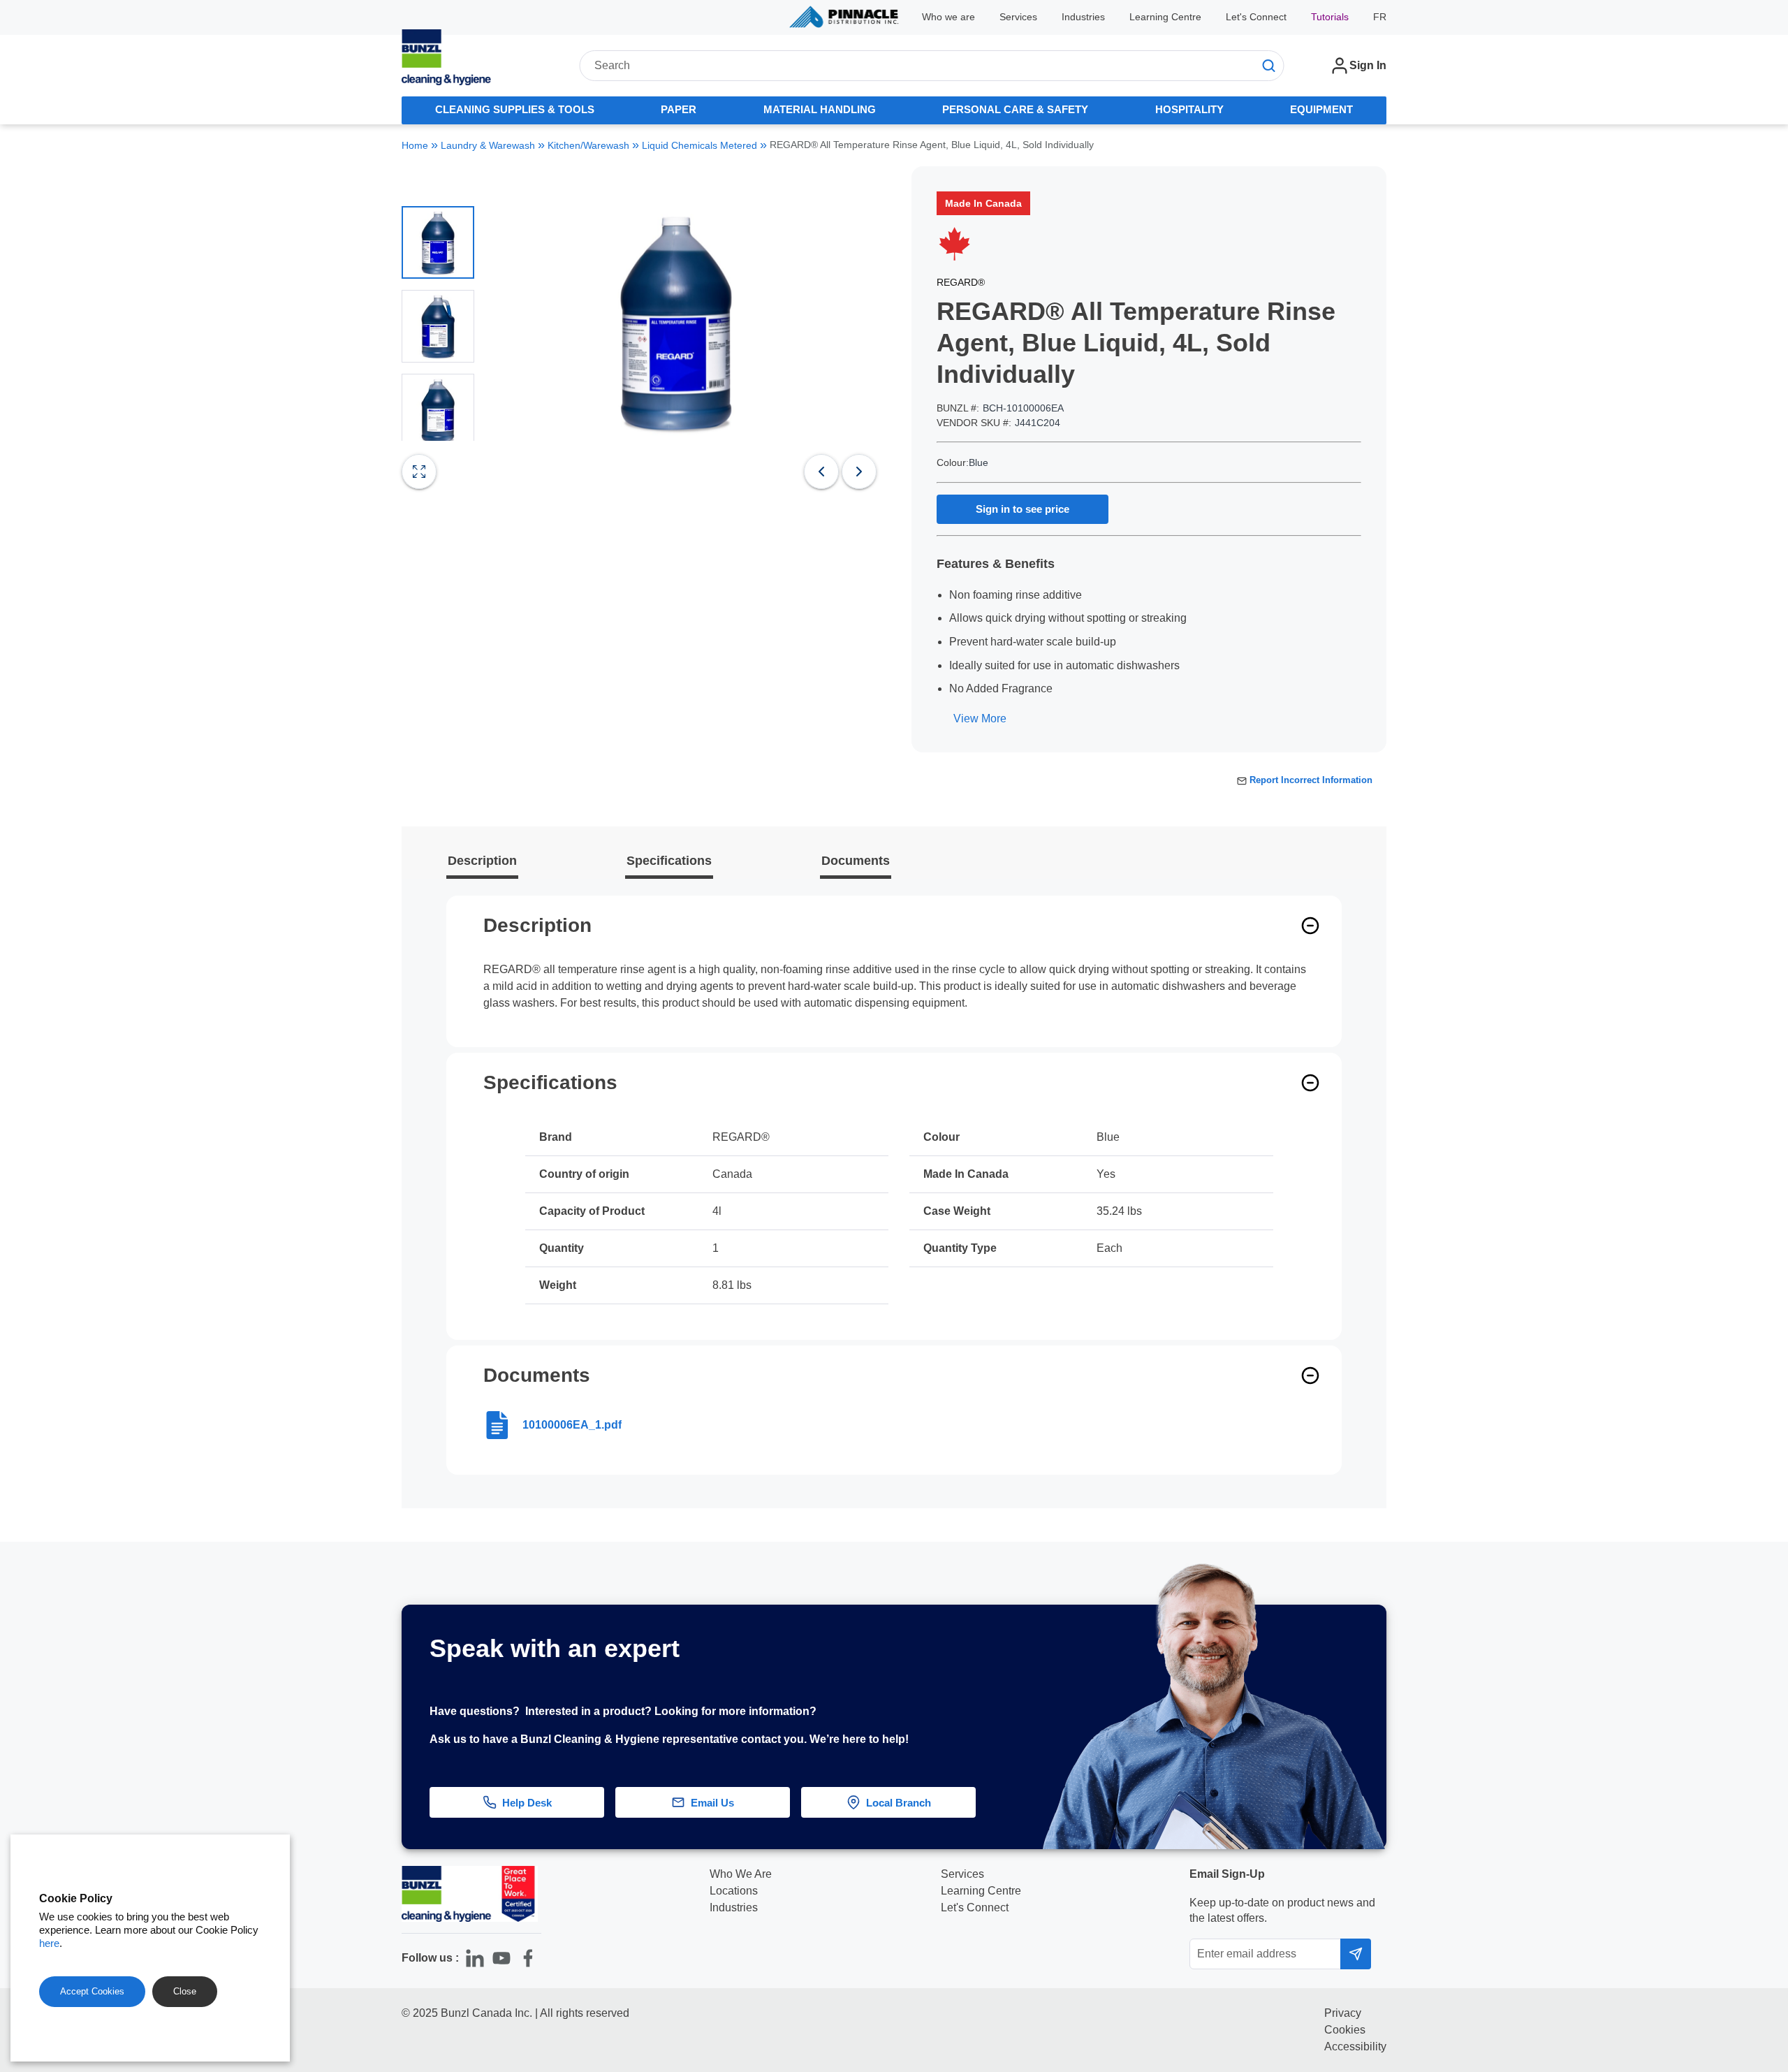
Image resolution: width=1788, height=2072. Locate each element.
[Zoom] (419, 472)
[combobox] (931, 66)
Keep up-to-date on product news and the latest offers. (1282, 1910)
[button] (1750, 1638)
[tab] (515, 110)
